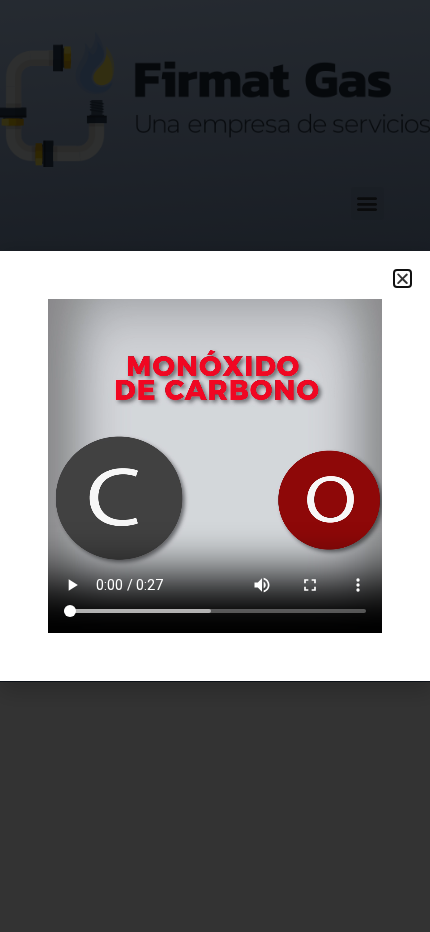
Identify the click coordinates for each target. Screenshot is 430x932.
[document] (215, 466)
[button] (402, 278)
